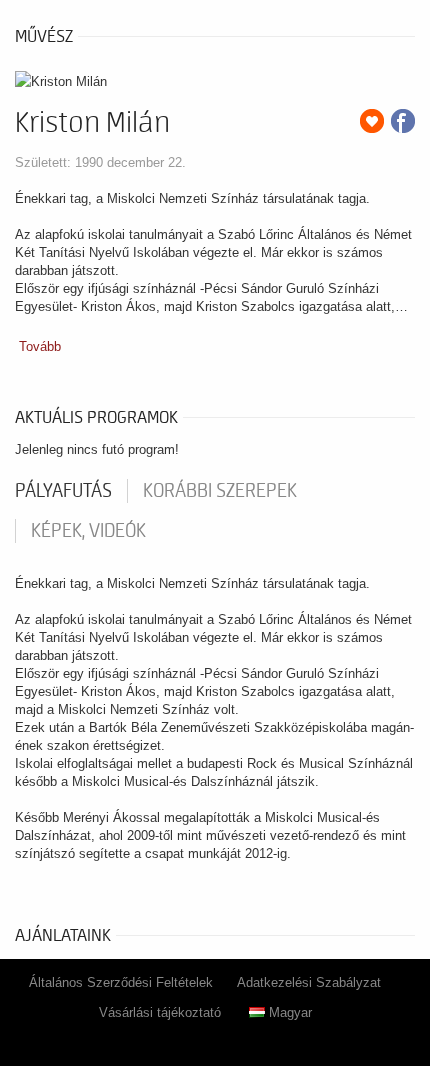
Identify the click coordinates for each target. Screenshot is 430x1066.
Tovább (40, 346)
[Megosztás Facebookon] (403, 121)
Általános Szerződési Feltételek (121, 982)
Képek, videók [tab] (88, 531)
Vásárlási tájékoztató (160, 1012)
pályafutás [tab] (63, 491)
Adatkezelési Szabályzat (309, 982)
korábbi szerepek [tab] (220, 491)
